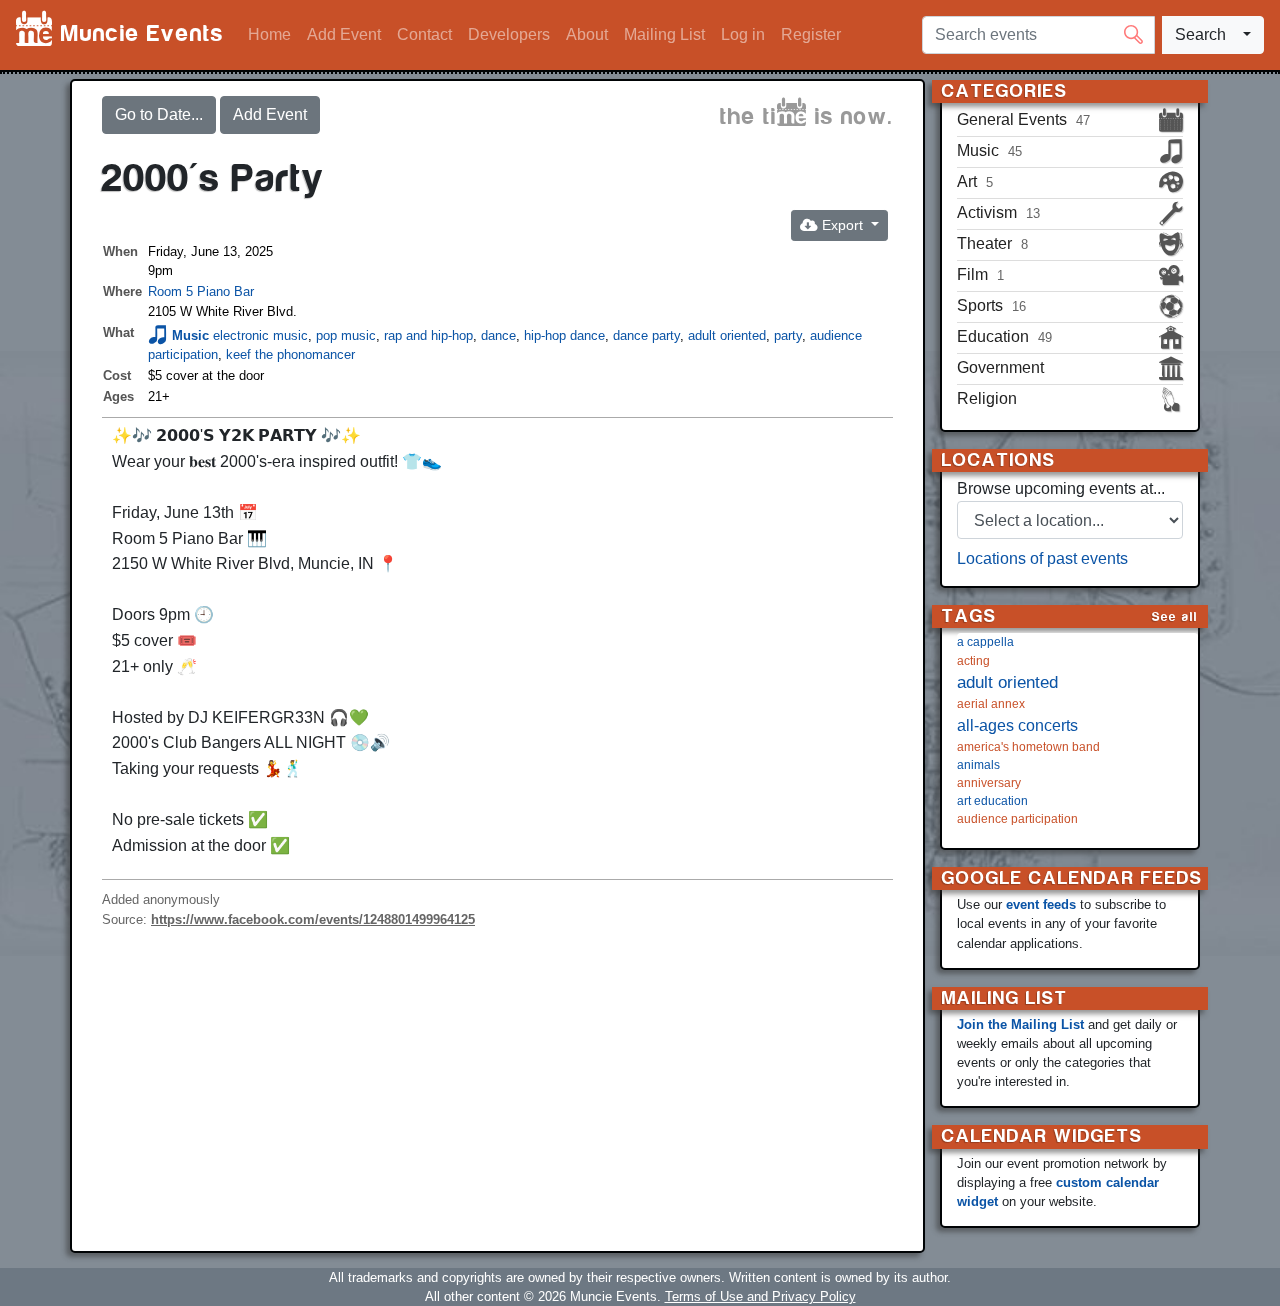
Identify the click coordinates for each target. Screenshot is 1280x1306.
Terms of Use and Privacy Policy (760, 1296)
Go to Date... (159, 114)
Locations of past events (1042, 558)
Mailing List (664, 34)
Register (811, 34)
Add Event (344, 34)
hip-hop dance (564, 335)
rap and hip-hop (428, 335)
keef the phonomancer (290, 354)
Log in (743, 34)
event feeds (1041, 904)
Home (269, 34)
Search (1200, 34)
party (788, 335)
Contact (424, 34)
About (587, 34)
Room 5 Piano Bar (201, 291)
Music (190, 335)
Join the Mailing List (1020, 1024)
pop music (346, 335)
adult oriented (727, 335)
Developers (509, 34)
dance (498, 335)
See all (1175, 616)
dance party (646, 335)
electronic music (260, 335)
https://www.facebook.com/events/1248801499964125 (313, 919)
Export (842, 225)
